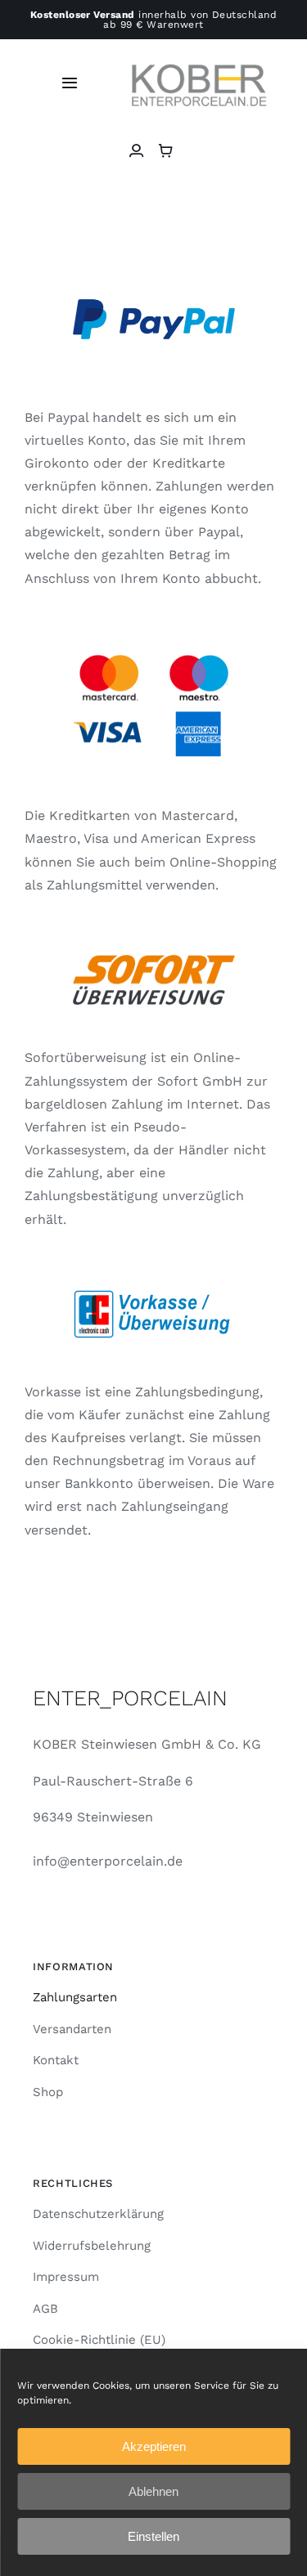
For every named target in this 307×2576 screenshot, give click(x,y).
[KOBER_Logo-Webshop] (199, 54)
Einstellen (153, 2536)
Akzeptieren (154, 2446)
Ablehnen (153, 2491)
